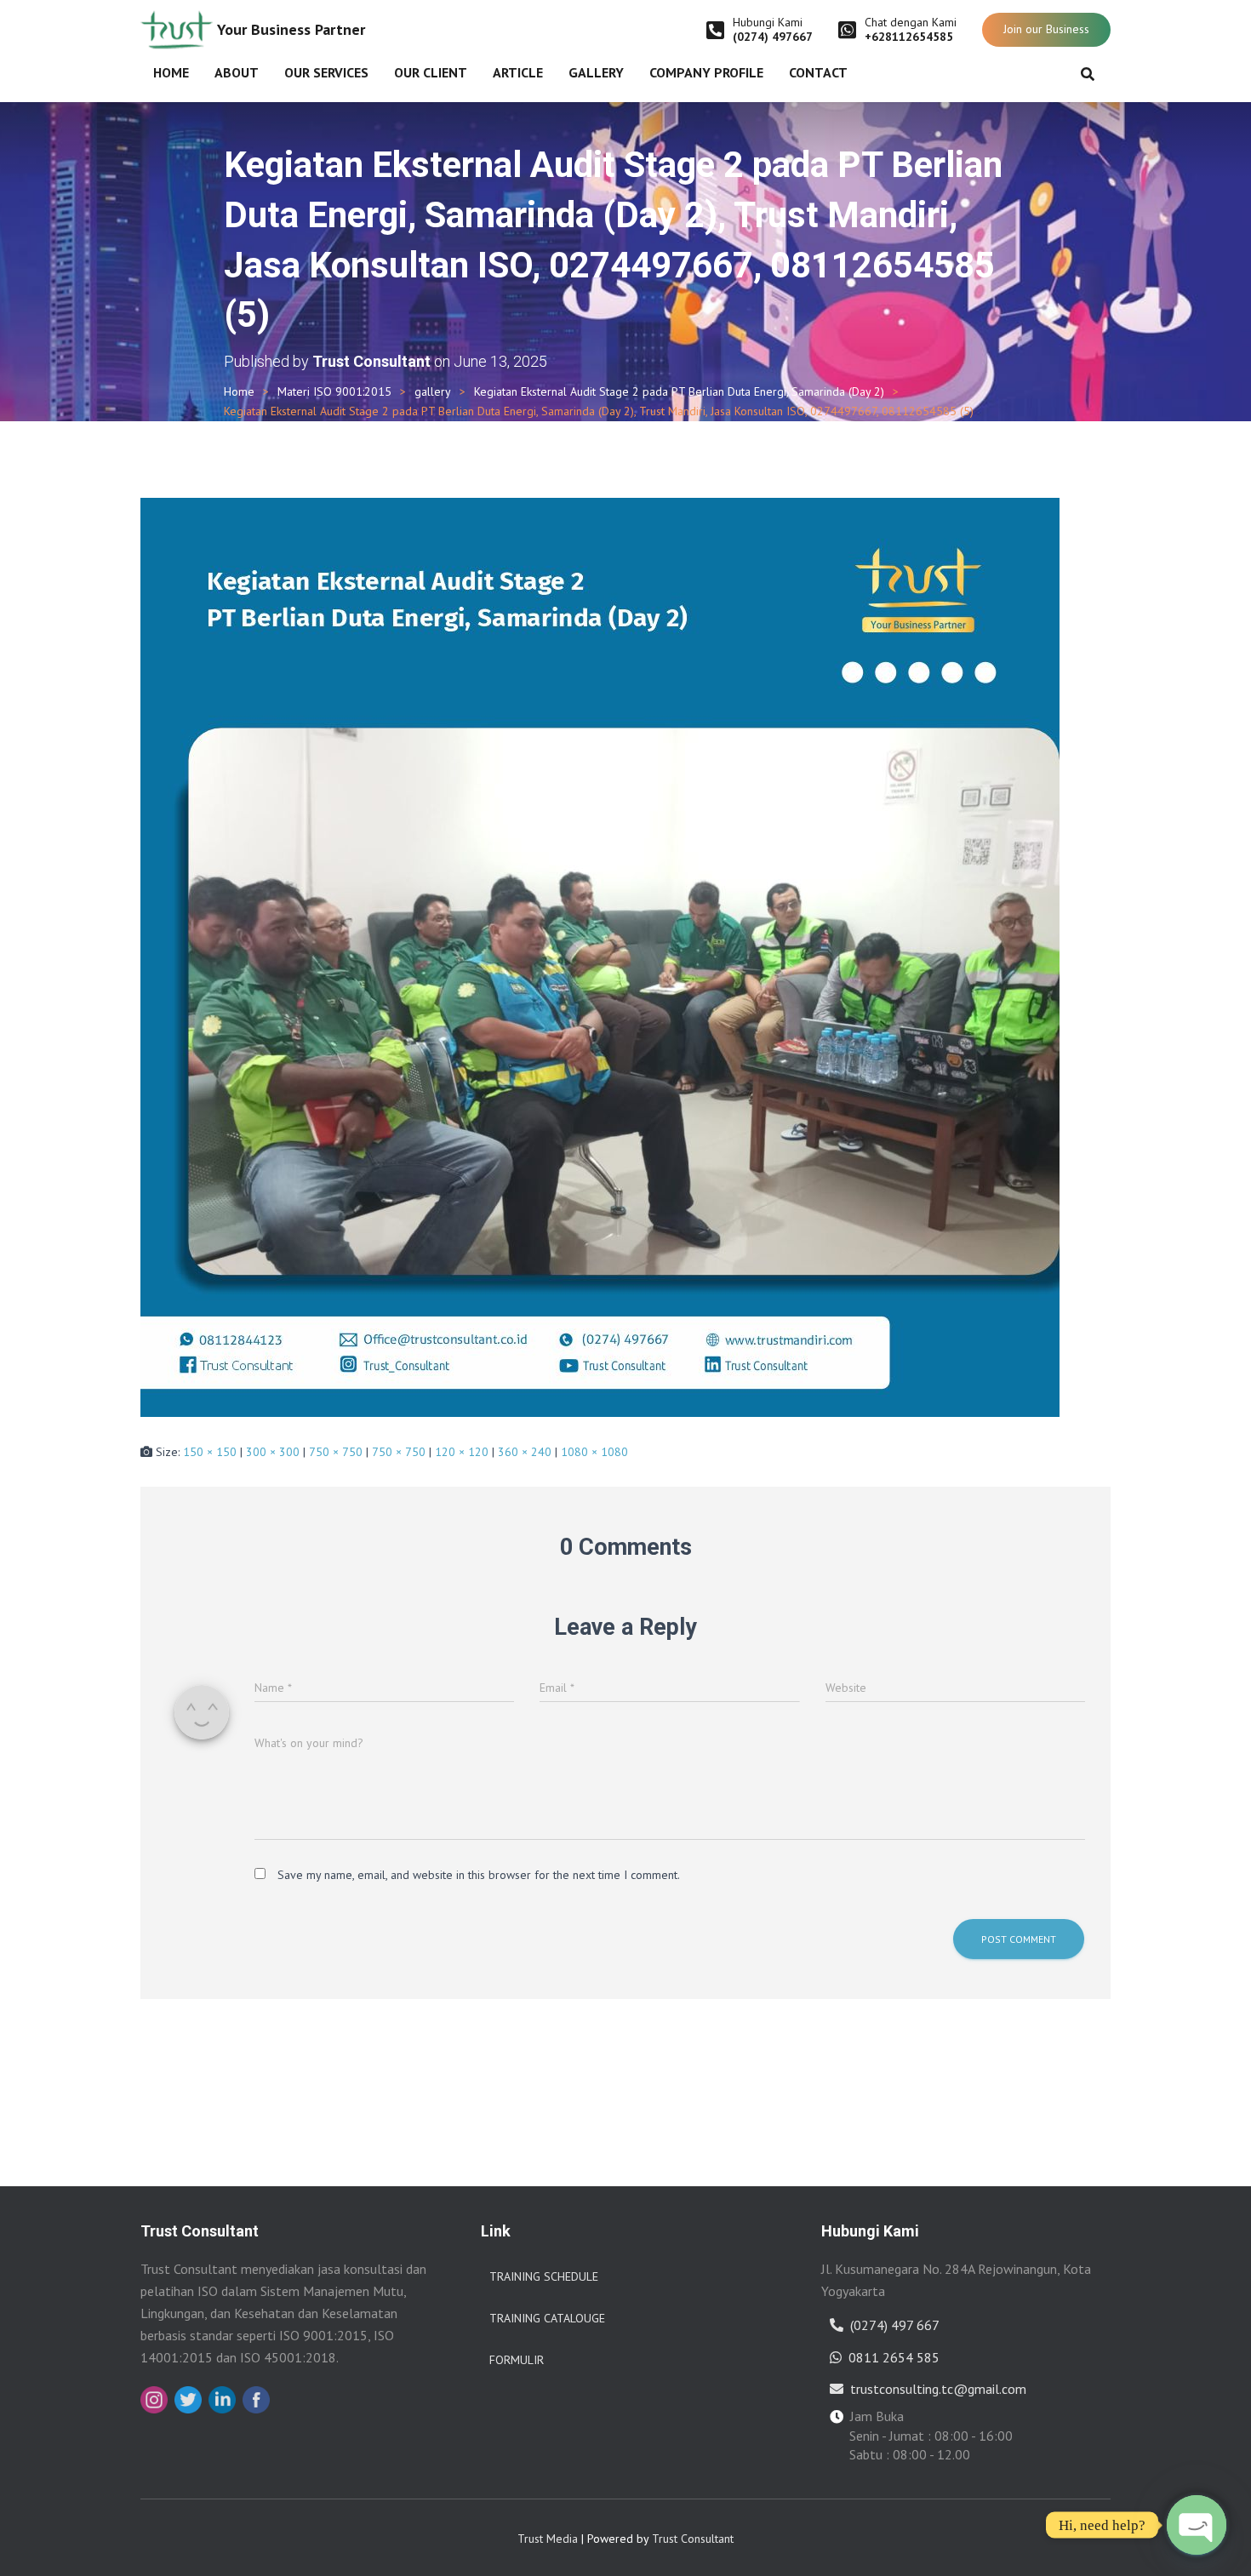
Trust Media (548, 2539)
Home (171, 72)
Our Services (326, 72)
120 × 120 (462, 1452)
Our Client (431, 72)
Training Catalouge (547, 2318)
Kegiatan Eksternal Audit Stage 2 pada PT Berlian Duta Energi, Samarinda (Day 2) (679, 391)
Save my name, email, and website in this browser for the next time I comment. (479, 1875)
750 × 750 (336, 1452)
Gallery (596, 72)
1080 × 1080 (594, 1452)
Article (518, 72)
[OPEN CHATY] (1197, 2525)
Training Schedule (544, 2276)
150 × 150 (210, 1452)
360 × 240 (525, 1452)
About (237, 72)
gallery (433, 391)
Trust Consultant (693, 2539)
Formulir (517, 2360)
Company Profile (706, 72)
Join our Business (1046, 29)
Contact (818, 72)
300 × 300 (273, 1452)
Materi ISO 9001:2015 (334, 391)
